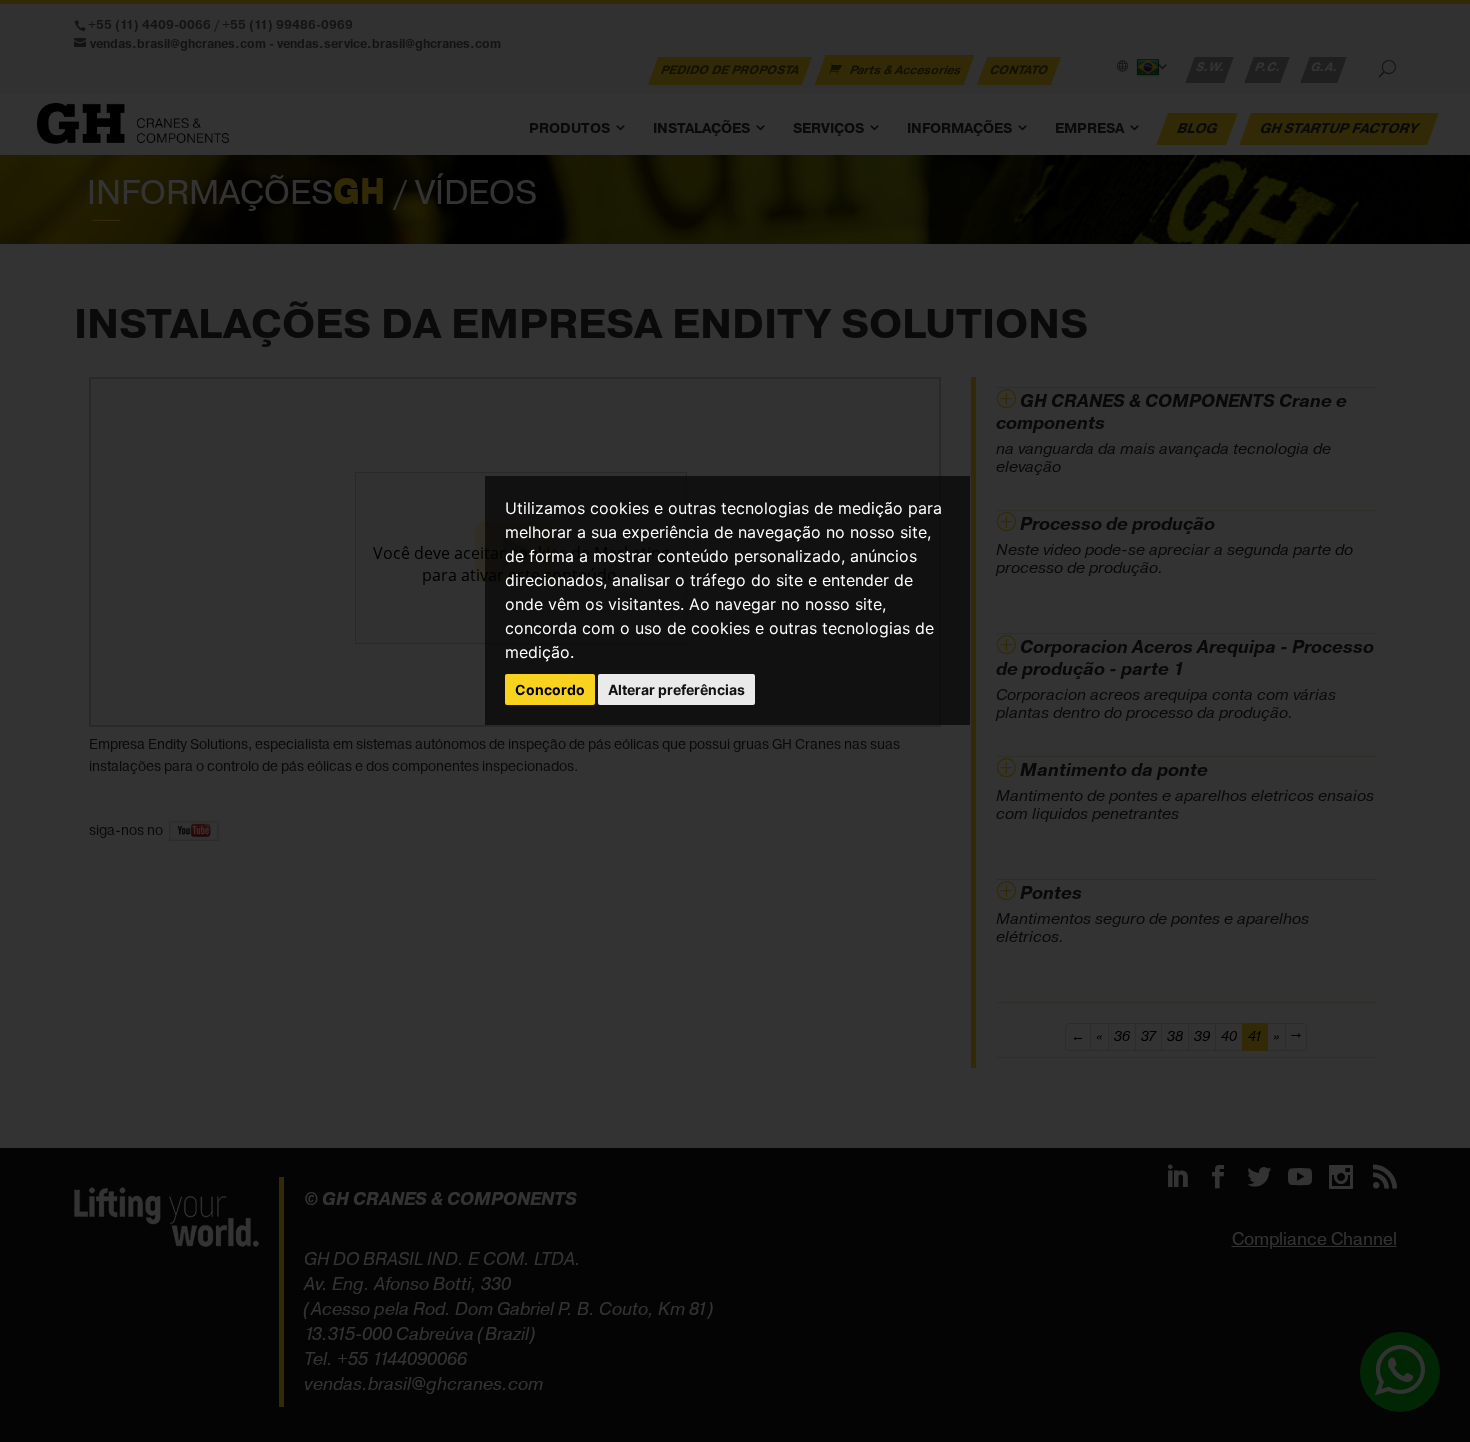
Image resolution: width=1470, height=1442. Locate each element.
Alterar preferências (676, 689)
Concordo (550, 689)
